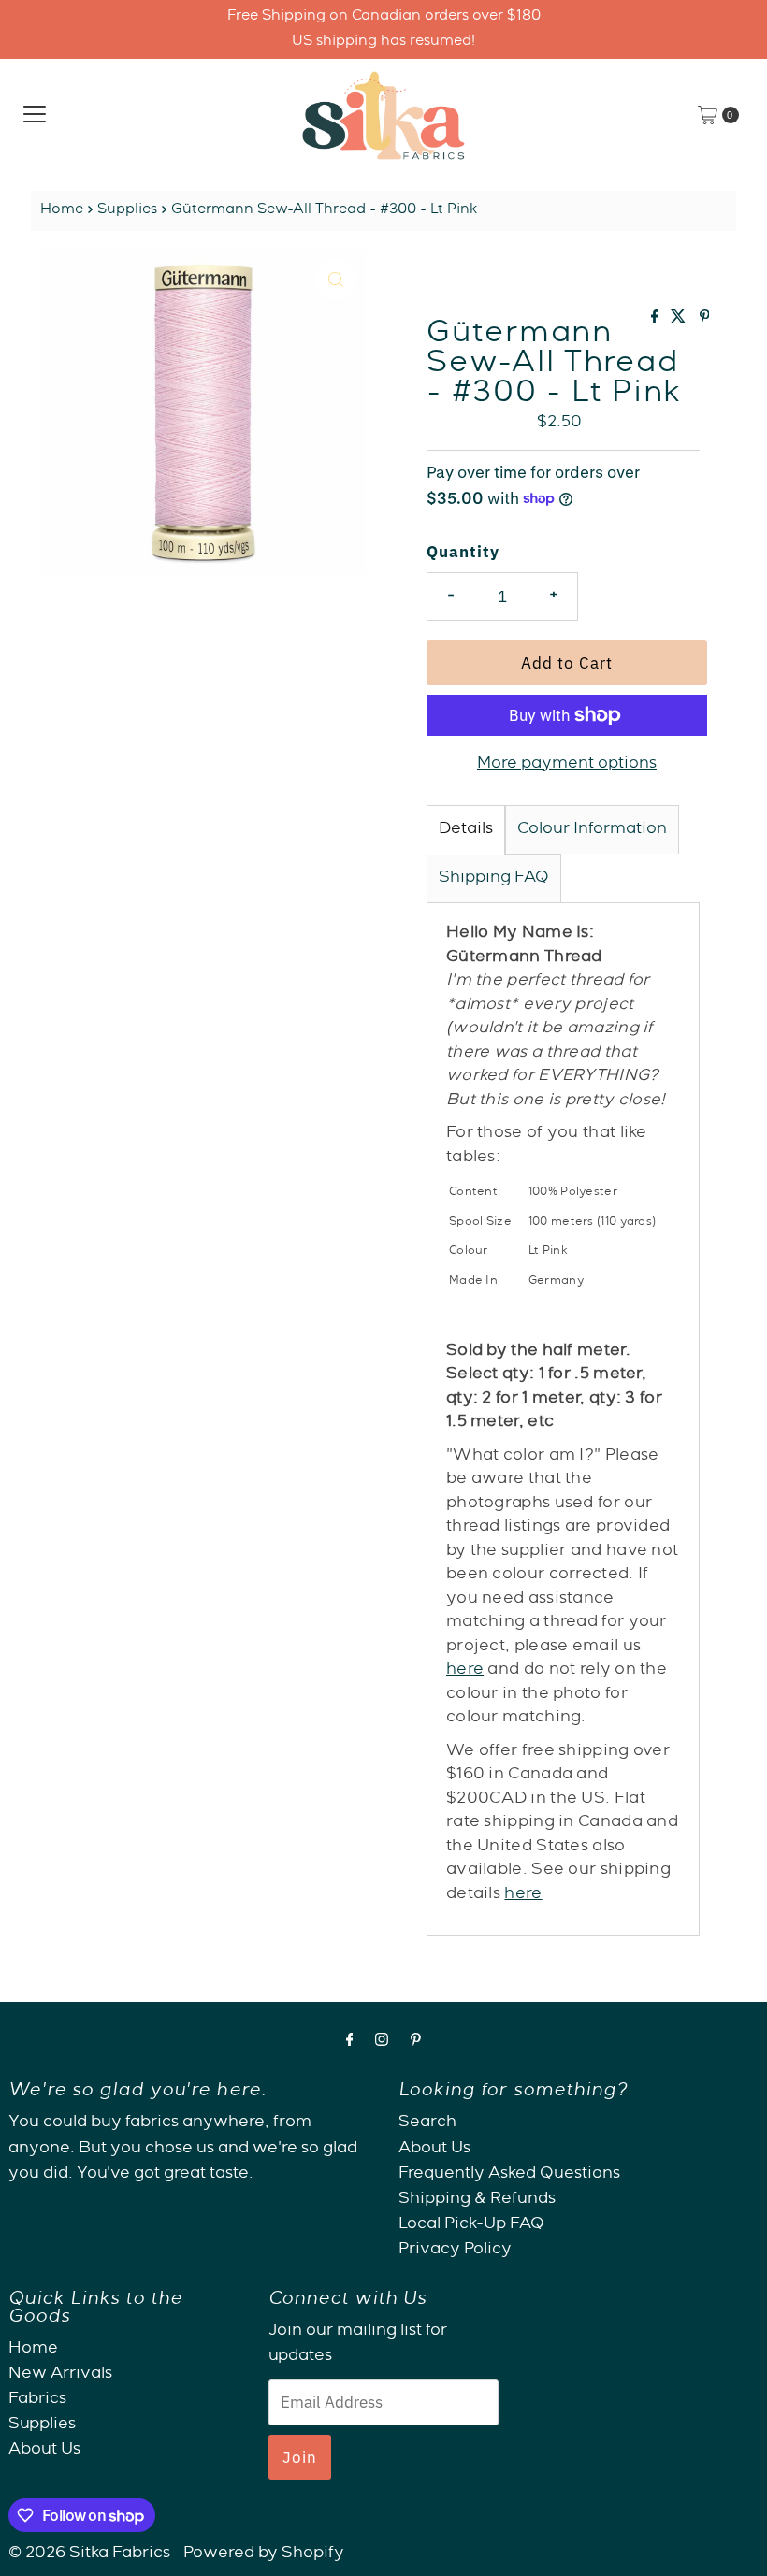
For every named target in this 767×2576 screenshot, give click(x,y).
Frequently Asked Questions (509, 2174)
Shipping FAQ (494, 878)
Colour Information (592, 830)
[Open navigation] (35, 115)
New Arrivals (60, 2375)
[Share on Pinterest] (705, 320)
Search (427, 2123)
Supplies (127, 210)
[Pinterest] (416, 2043)
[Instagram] (382, 2043)
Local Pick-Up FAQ (471, 2225)
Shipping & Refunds (477, 2200)
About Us (434, 2149)
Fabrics (37, 2400)
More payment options (567, 764)
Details (466, 830)
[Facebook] (350, 2043)
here (465, 1670)
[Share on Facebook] (657, 320)
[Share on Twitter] (680, 320)
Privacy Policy (455, 2250)
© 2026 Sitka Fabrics (89, 2554)
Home (62, 210)
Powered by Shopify (264, 2554)
